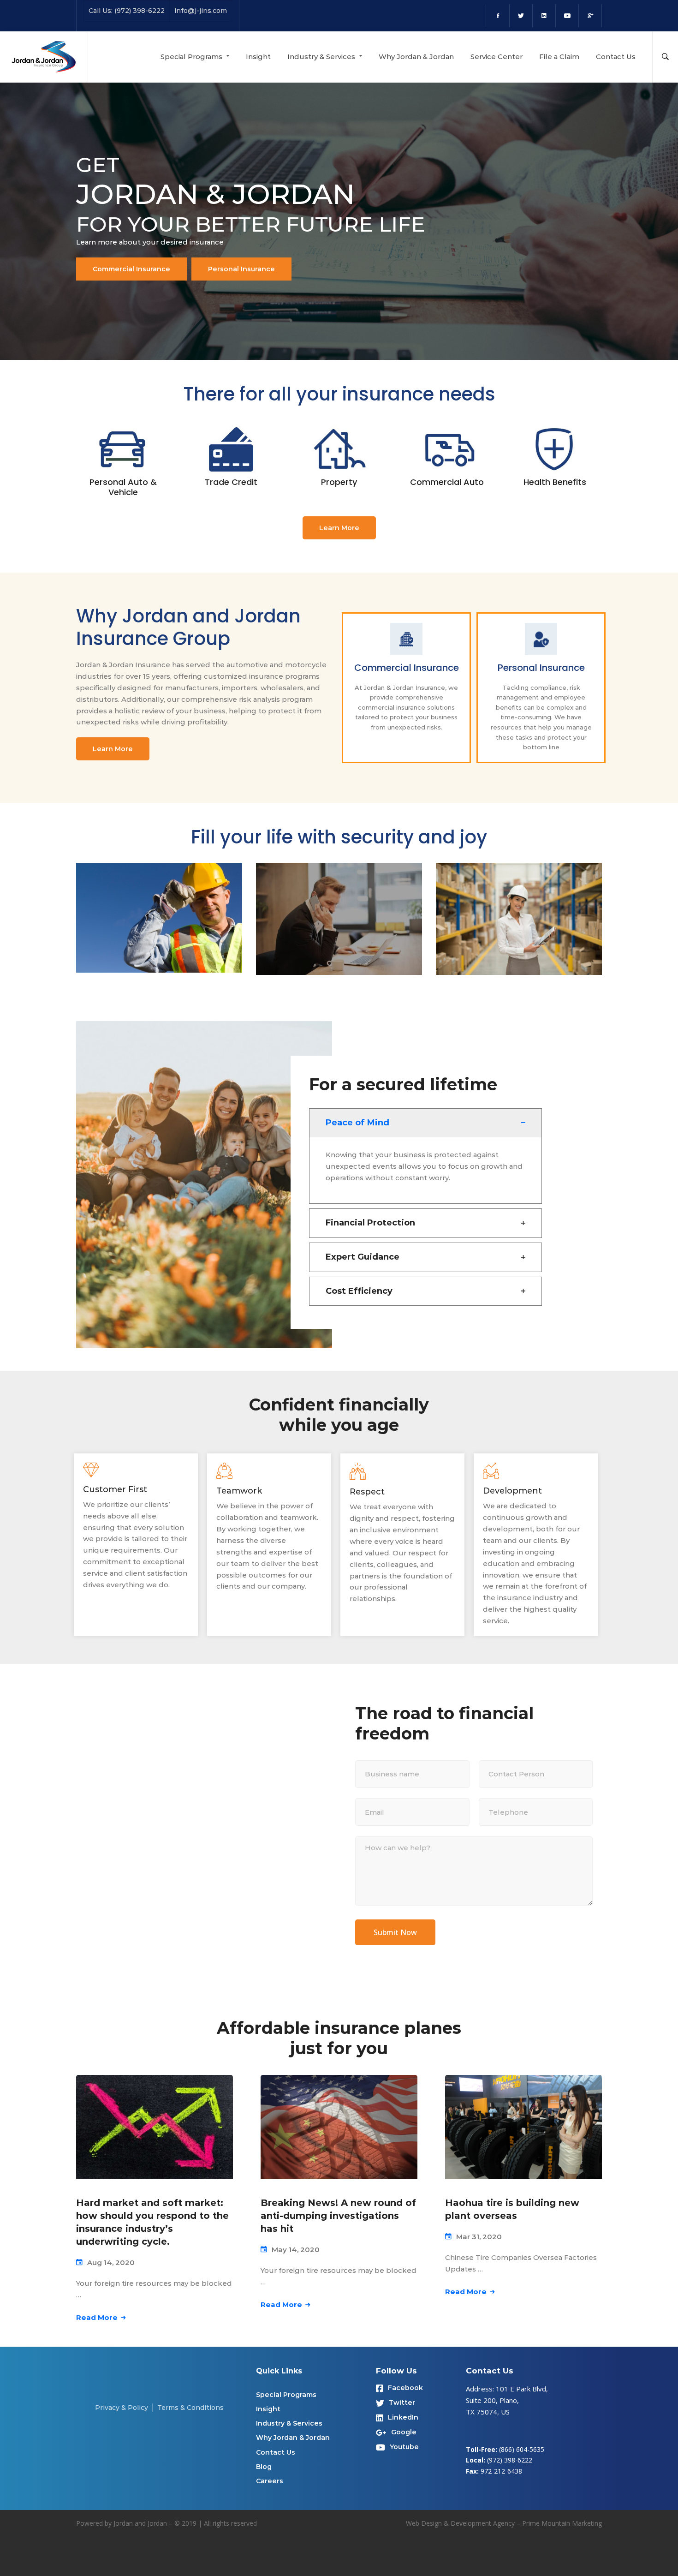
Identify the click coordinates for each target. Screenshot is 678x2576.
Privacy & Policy (122, 2408)
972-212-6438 (501, 2471)
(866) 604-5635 (522, 2449)
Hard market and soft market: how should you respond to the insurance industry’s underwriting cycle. (152, 2222)
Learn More (339, 528)
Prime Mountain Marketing (562, 2523)
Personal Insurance (241, 269)
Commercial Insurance (131, 269)
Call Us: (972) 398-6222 (127, 11)
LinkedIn (403, 2417)
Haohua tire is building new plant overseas (512, 2209)
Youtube (404, 2447)
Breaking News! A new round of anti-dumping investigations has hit (338, 2216)
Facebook (405, 2388)
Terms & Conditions (190, 2408)
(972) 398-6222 (510, 2460)
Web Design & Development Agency (460, 2523)
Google (404, 2432)
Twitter (402, 2403)
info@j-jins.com (201, 11)
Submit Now (395, 1932)
